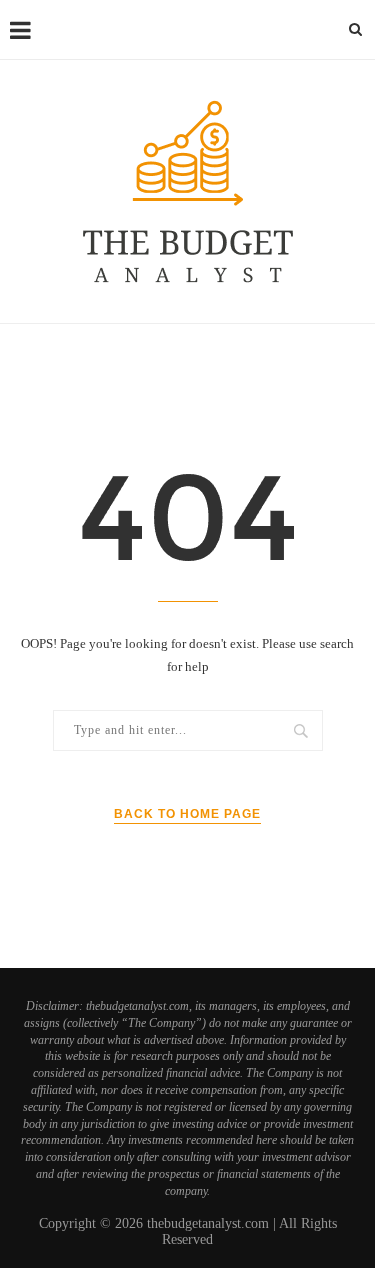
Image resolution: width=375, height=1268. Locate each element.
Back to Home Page (187, 814)
